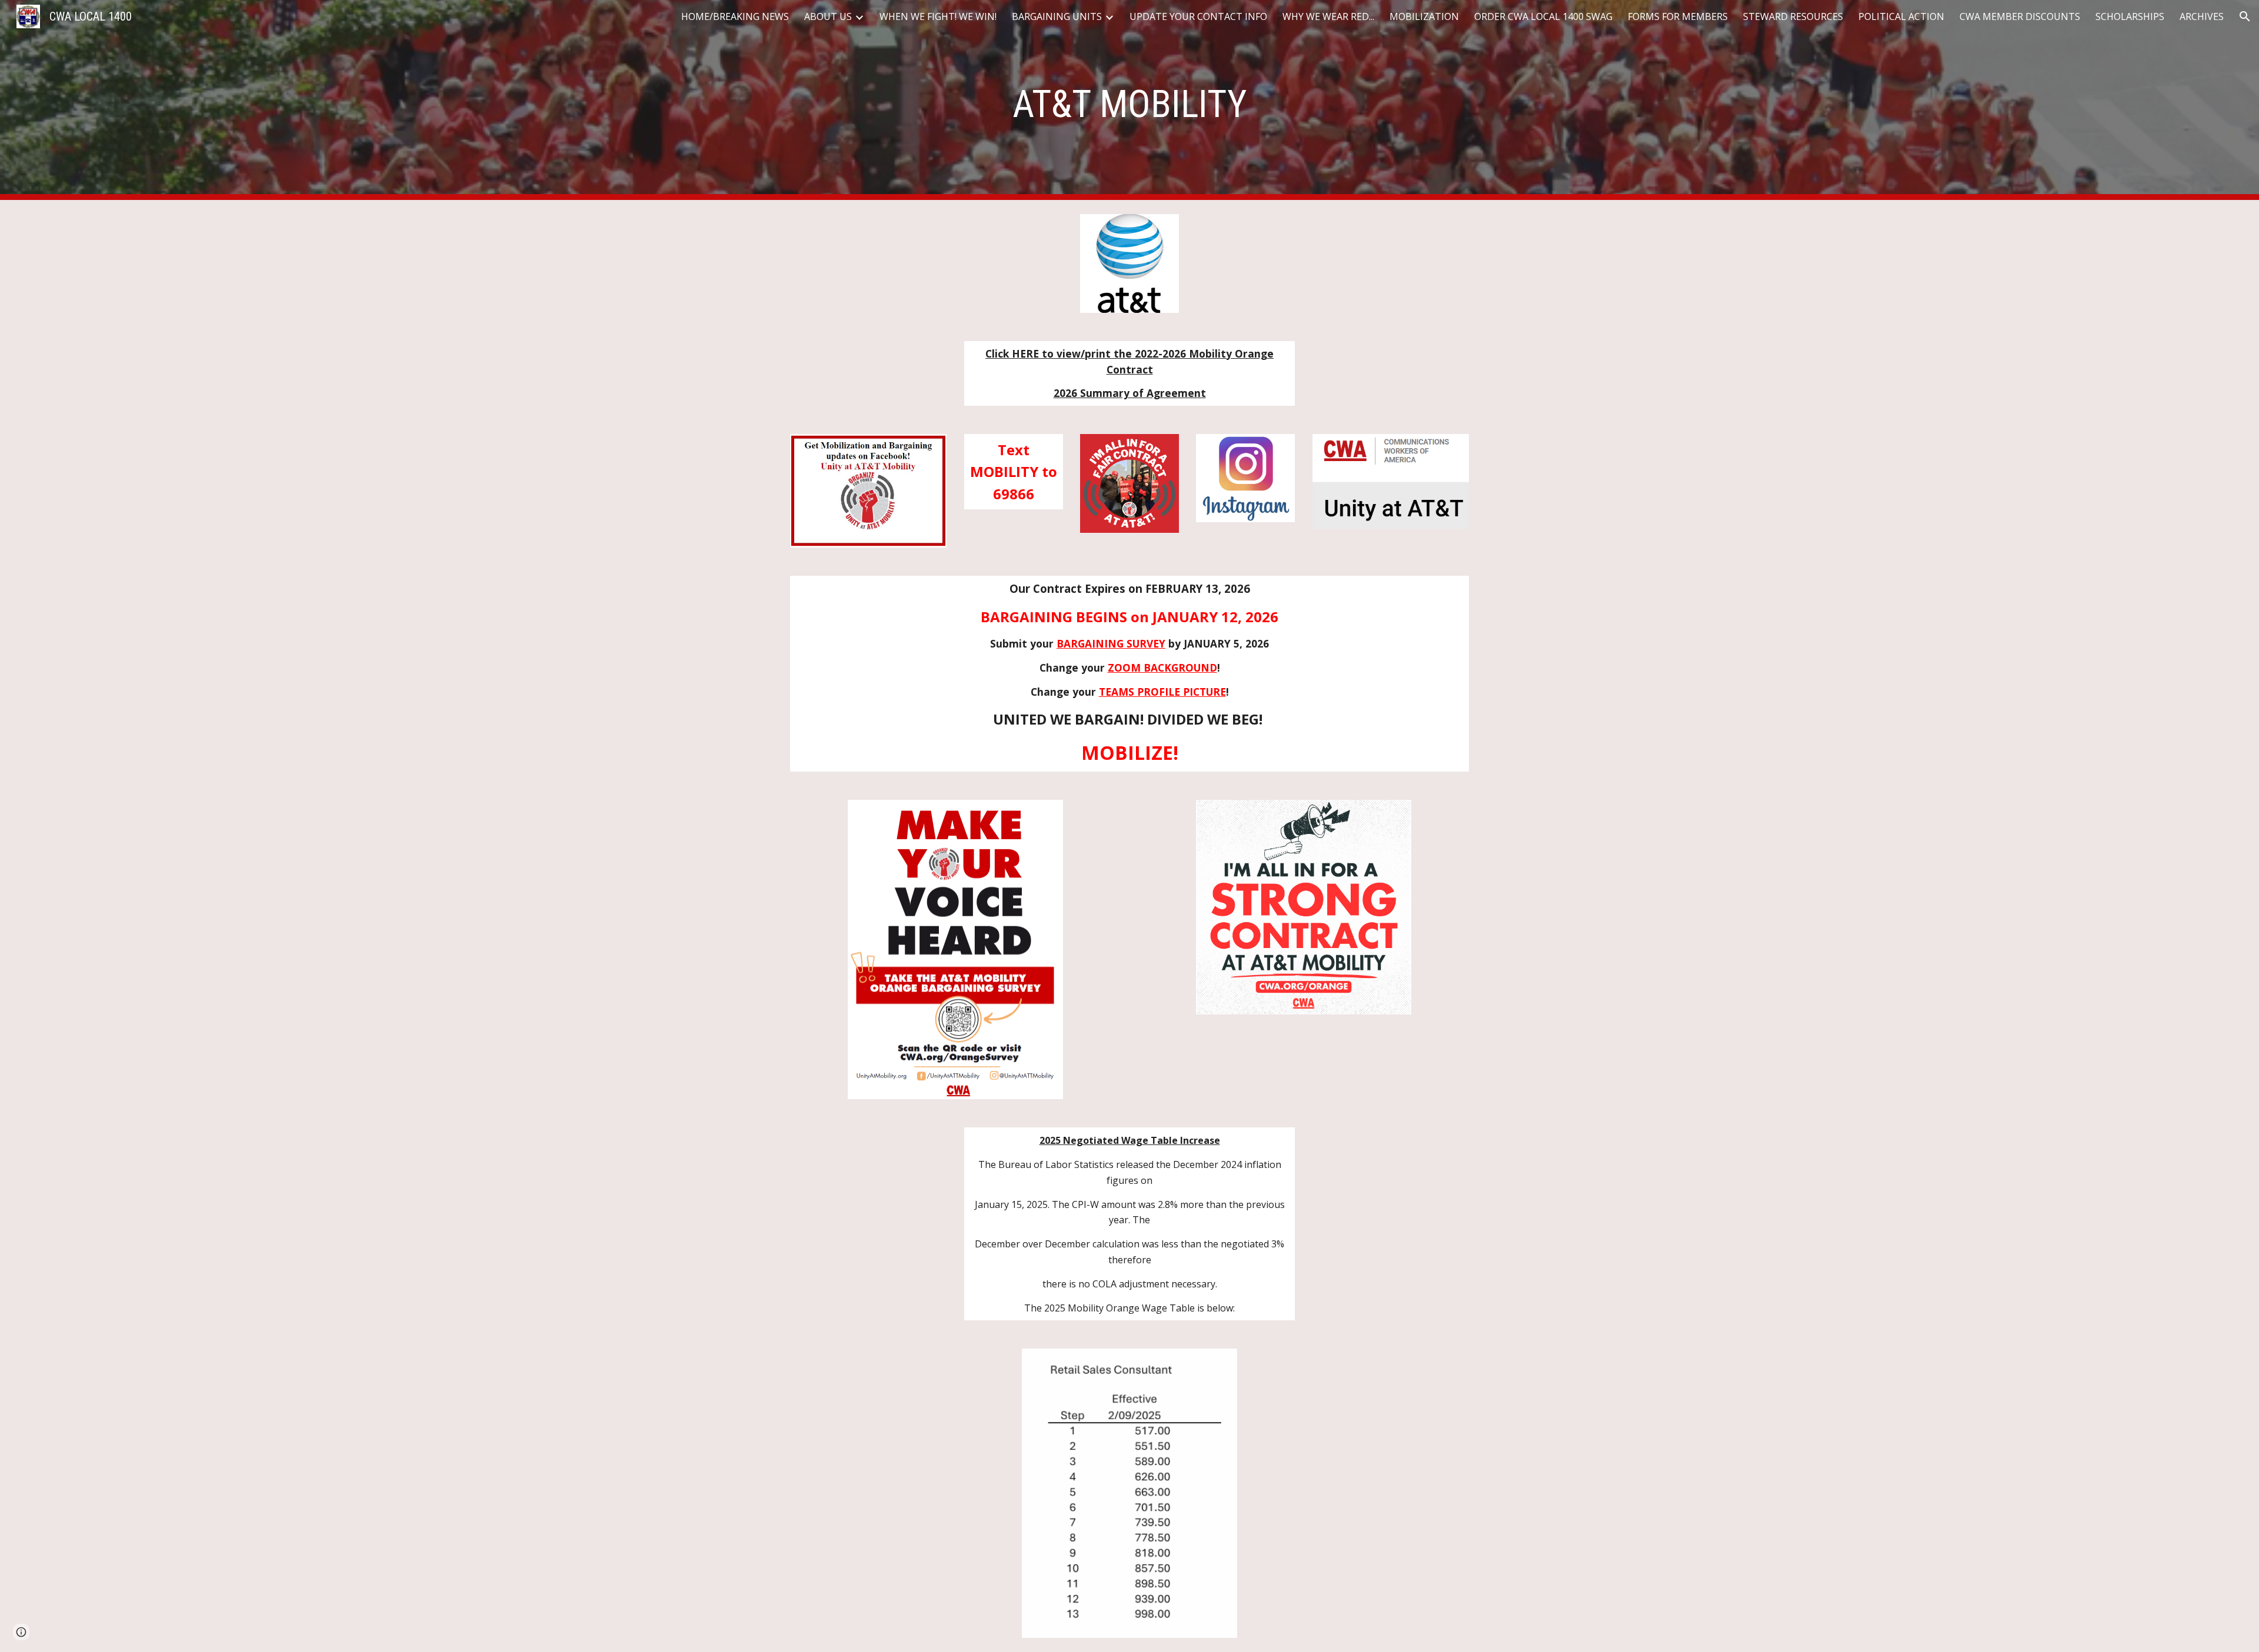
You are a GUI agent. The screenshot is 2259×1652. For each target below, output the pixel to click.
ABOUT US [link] (828, 16)
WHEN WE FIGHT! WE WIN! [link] (938, 16)
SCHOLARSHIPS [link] (2130, 16)
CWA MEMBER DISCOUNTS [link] (2020, 16)
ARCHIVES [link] (2202, 16)
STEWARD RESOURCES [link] (1793, 16)
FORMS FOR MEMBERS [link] (1678, 16)
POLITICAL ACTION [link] (1901, 16)
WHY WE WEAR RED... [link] (1328, 16)
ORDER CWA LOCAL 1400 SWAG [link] (1543, 16)
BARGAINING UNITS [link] (1057, 16)
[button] (2245, 16)
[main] (1129, 100)
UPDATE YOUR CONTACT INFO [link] (1198, 16)
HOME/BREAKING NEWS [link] (735, 16)
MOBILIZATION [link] (1424, 16)
